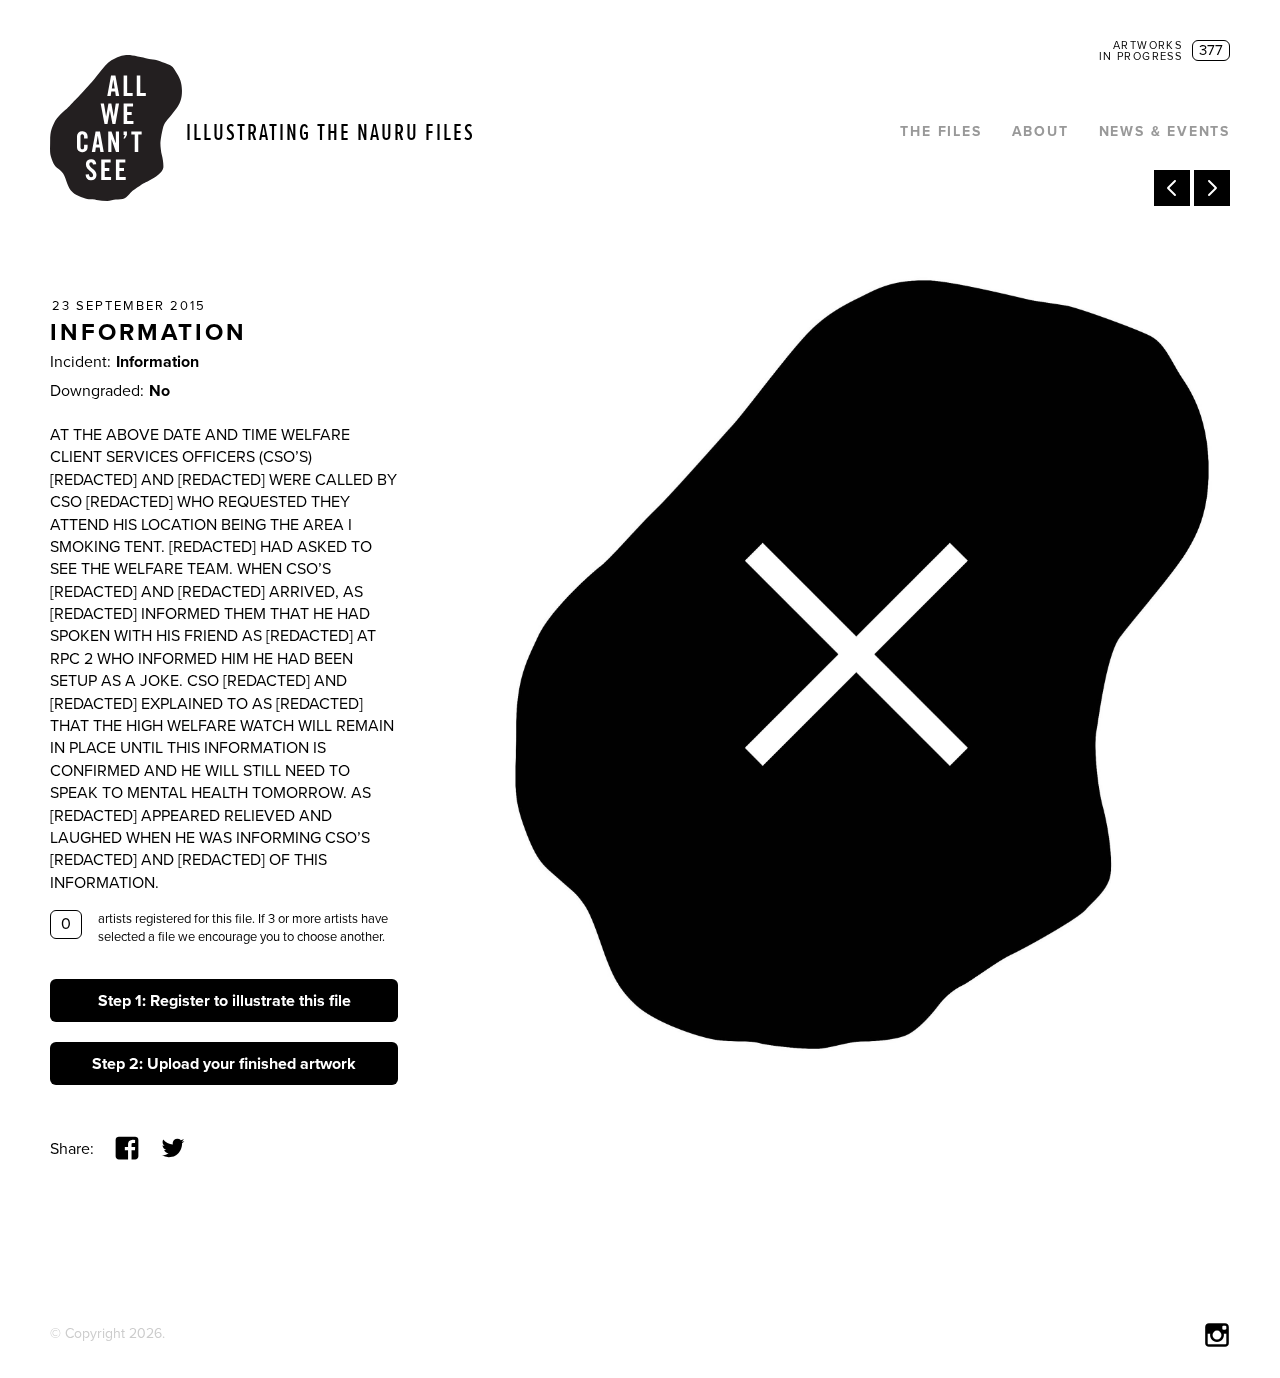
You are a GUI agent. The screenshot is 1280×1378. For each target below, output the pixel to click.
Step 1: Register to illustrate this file (224, 1001)
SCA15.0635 (1172, 188)
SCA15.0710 (1212, 188)
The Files (940, 131)
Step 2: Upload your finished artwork (224, 1064)
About (1040, 131)
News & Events (1164, 131)
